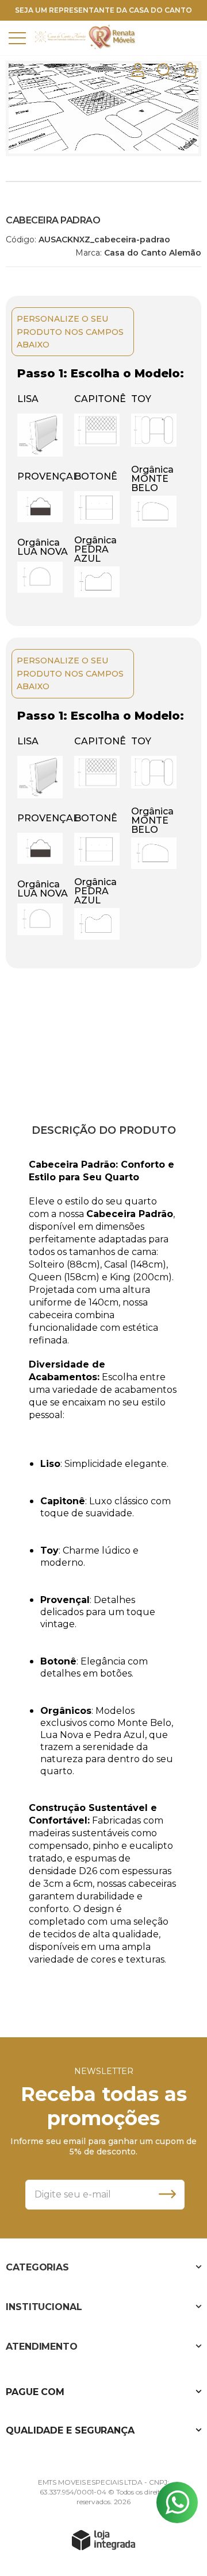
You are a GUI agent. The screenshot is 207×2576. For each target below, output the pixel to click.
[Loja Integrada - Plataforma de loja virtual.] (103, 2540)
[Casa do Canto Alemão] (60, 37)
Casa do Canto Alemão (153, 253)
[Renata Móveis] (112, 37)
